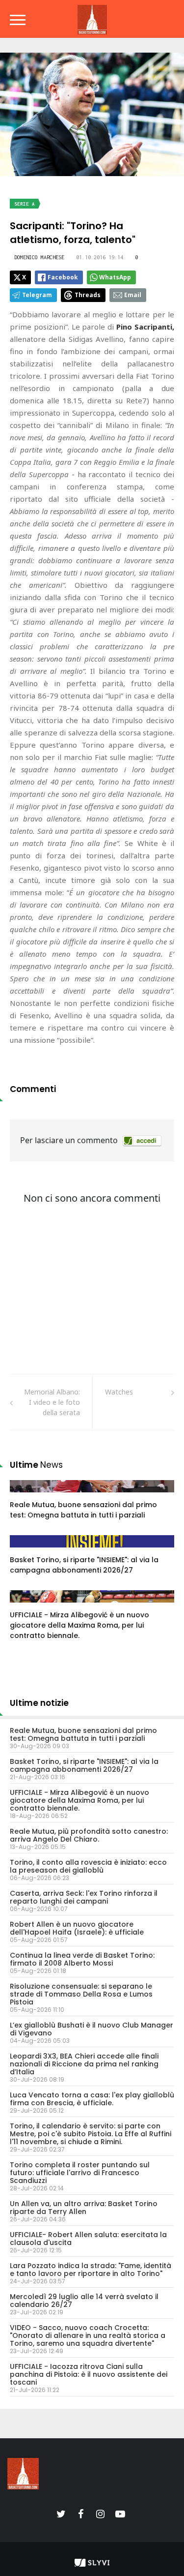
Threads (88, 295)
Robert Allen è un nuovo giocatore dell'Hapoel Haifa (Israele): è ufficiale (77, 1928)
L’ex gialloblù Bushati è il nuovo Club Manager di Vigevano (92, 2029)
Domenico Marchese (39, 257)
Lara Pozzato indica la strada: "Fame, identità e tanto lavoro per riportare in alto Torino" (91, 2270)
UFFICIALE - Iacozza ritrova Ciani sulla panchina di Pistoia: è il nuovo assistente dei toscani (89, 2374)
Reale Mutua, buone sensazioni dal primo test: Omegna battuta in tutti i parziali (83, 1510)
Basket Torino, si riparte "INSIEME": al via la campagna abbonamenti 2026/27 (84, 1565)
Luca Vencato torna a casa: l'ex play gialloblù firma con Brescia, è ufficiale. (92, 2099)
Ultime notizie (39, 1703)
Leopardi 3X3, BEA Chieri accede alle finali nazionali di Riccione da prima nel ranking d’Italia (84, 2064)
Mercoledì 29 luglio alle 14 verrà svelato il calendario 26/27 (84, 2301)
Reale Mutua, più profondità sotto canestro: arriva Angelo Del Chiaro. (89, 1835)
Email (133, 295)
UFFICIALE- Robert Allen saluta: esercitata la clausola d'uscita (88, 2239)
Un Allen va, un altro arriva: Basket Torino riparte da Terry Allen (84, 2208)
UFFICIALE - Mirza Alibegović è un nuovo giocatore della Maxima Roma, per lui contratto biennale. (79, 1625)
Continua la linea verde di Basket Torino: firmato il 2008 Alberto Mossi (82, 1959)
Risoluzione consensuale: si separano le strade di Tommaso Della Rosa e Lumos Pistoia (81, 1994)
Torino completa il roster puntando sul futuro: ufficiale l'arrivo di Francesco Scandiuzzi (80, 2173)
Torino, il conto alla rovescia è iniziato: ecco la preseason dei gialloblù (88, 1866)
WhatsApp (115, 277)
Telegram (37, 295)
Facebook (63, 277)
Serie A (25, 204)
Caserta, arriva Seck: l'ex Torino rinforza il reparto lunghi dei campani (84, 1897)
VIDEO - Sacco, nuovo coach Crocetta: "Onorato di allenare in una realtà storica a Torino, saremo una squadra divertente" (88, 2335)
